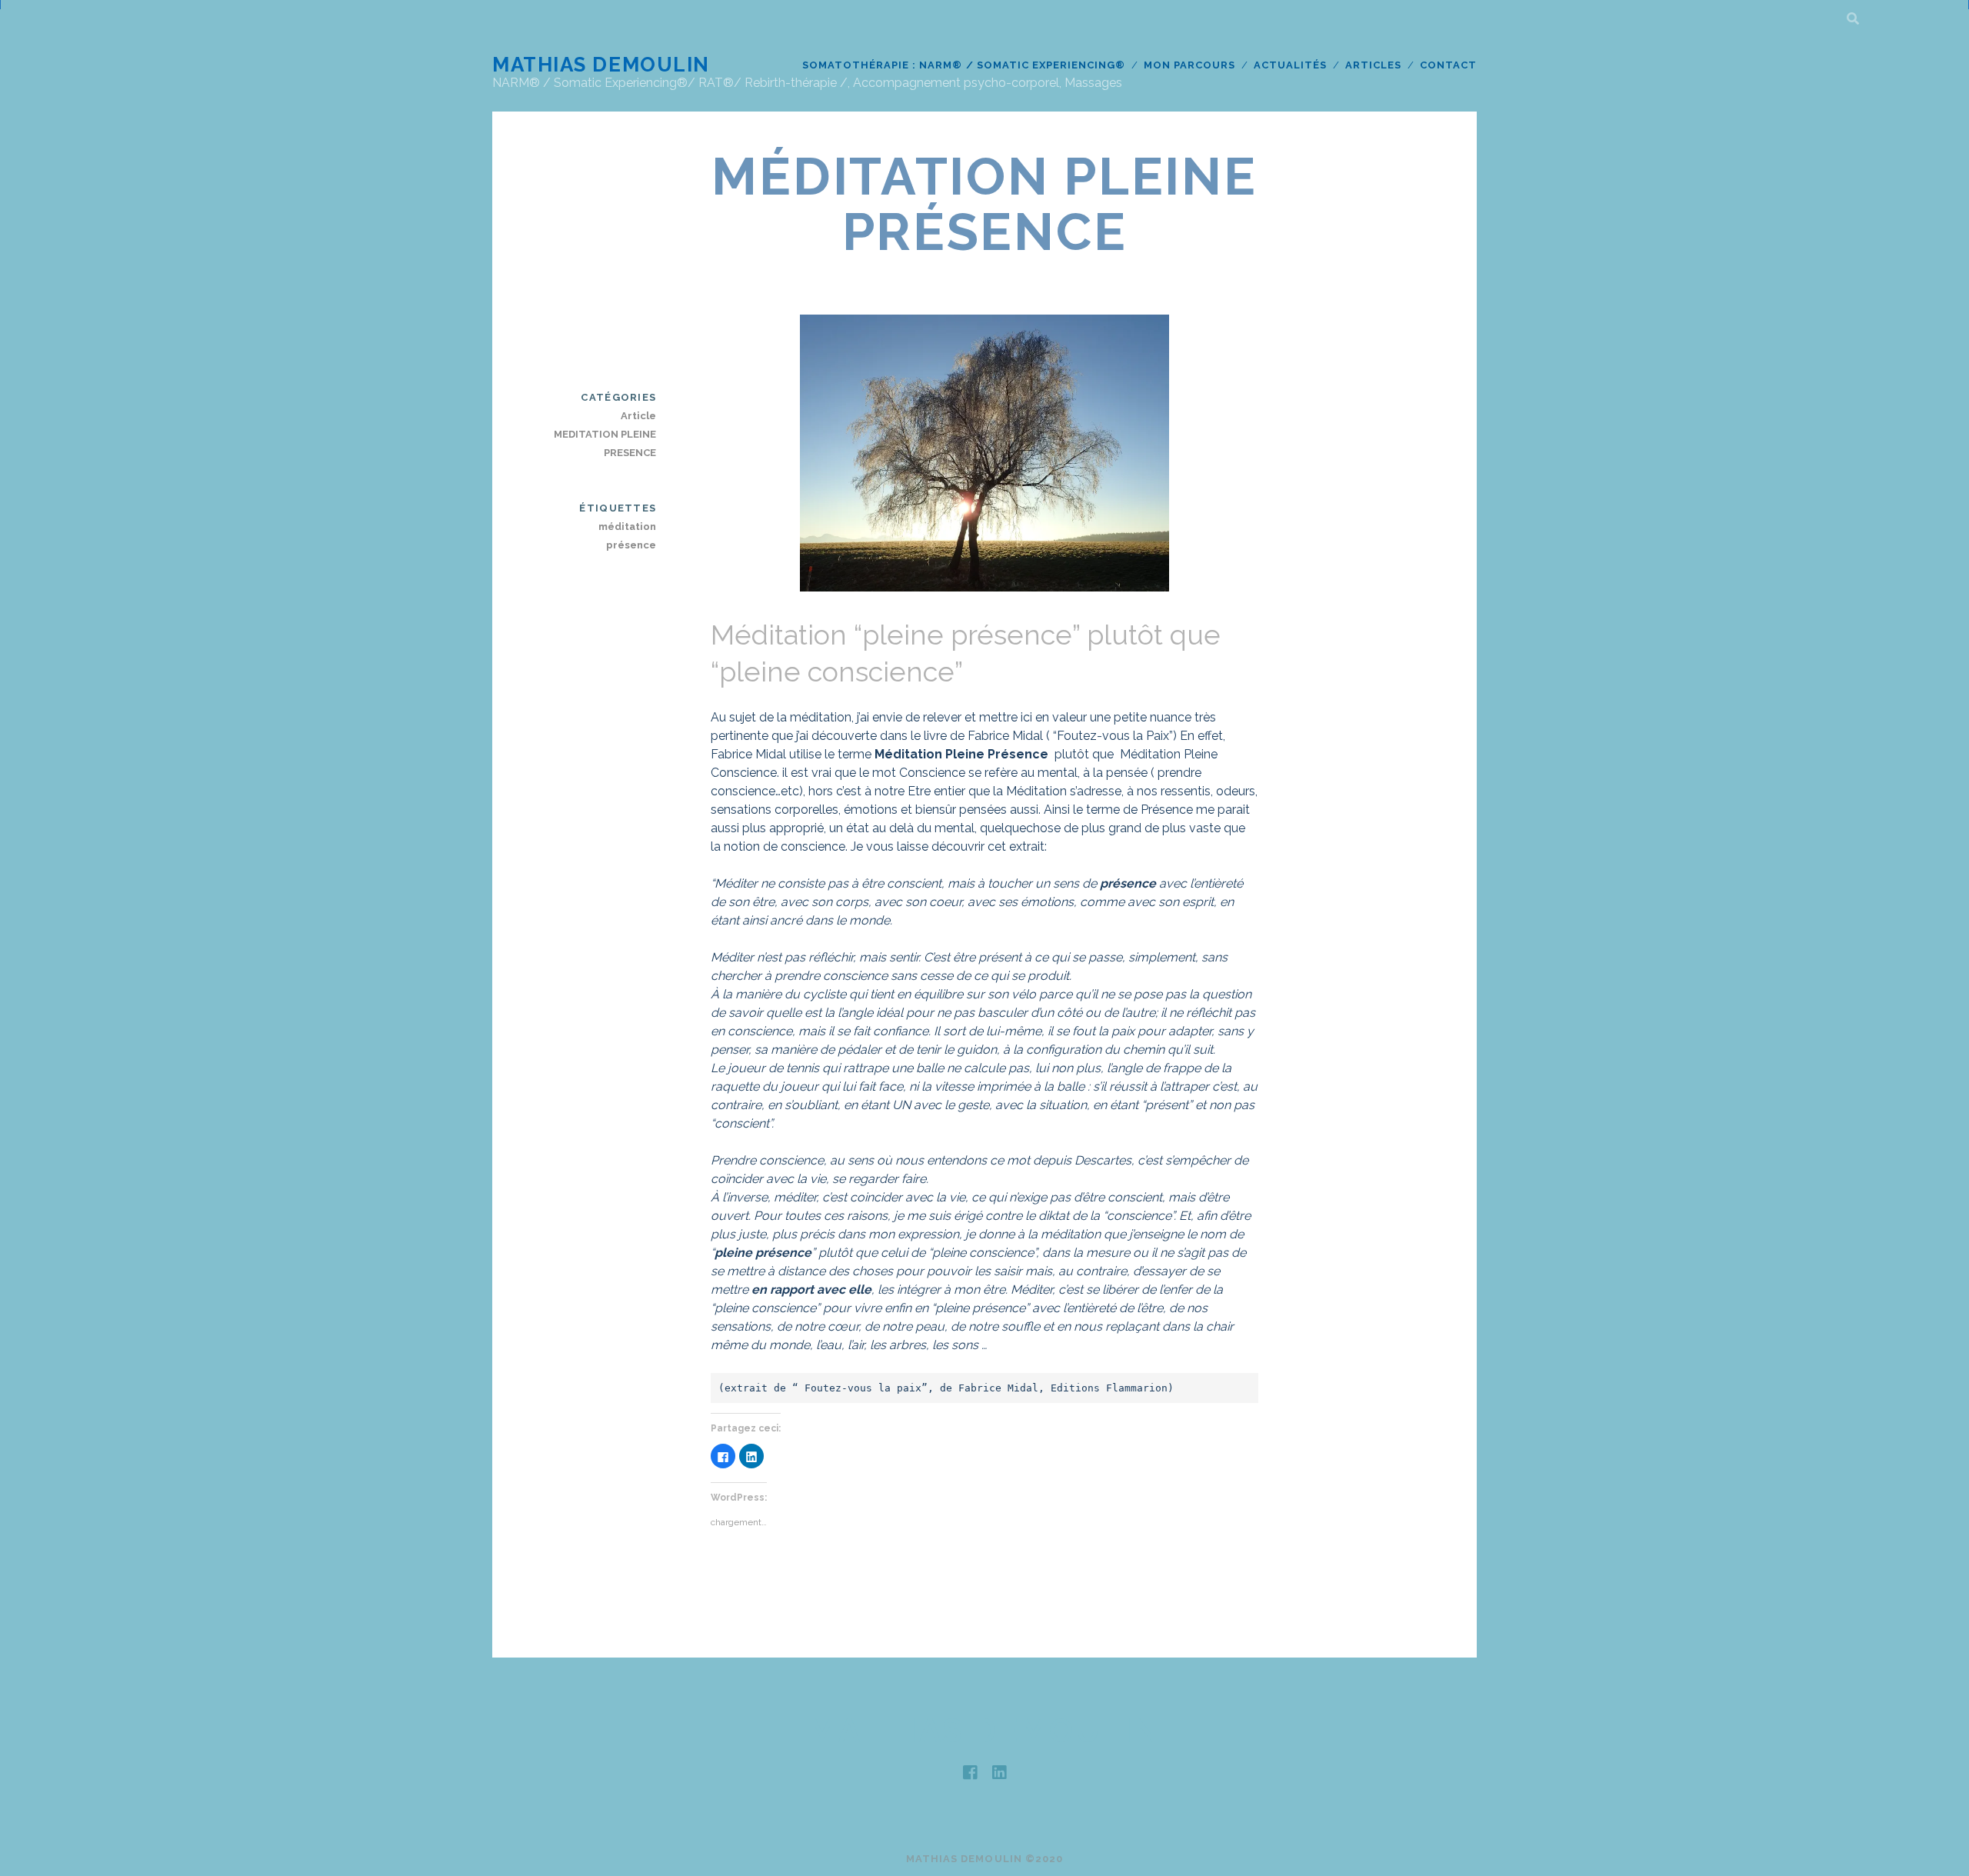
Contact (1448, 65)
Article (638, 416)
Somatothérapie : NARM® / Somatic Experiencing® (964, 65)
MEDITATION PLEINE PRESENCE (605, 443)
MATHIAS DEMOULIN (601, 65)
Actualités (1290, 65)
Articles (1373, 65)
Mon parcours (1190, 65)
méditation (627, 526)
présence (631, 545)
